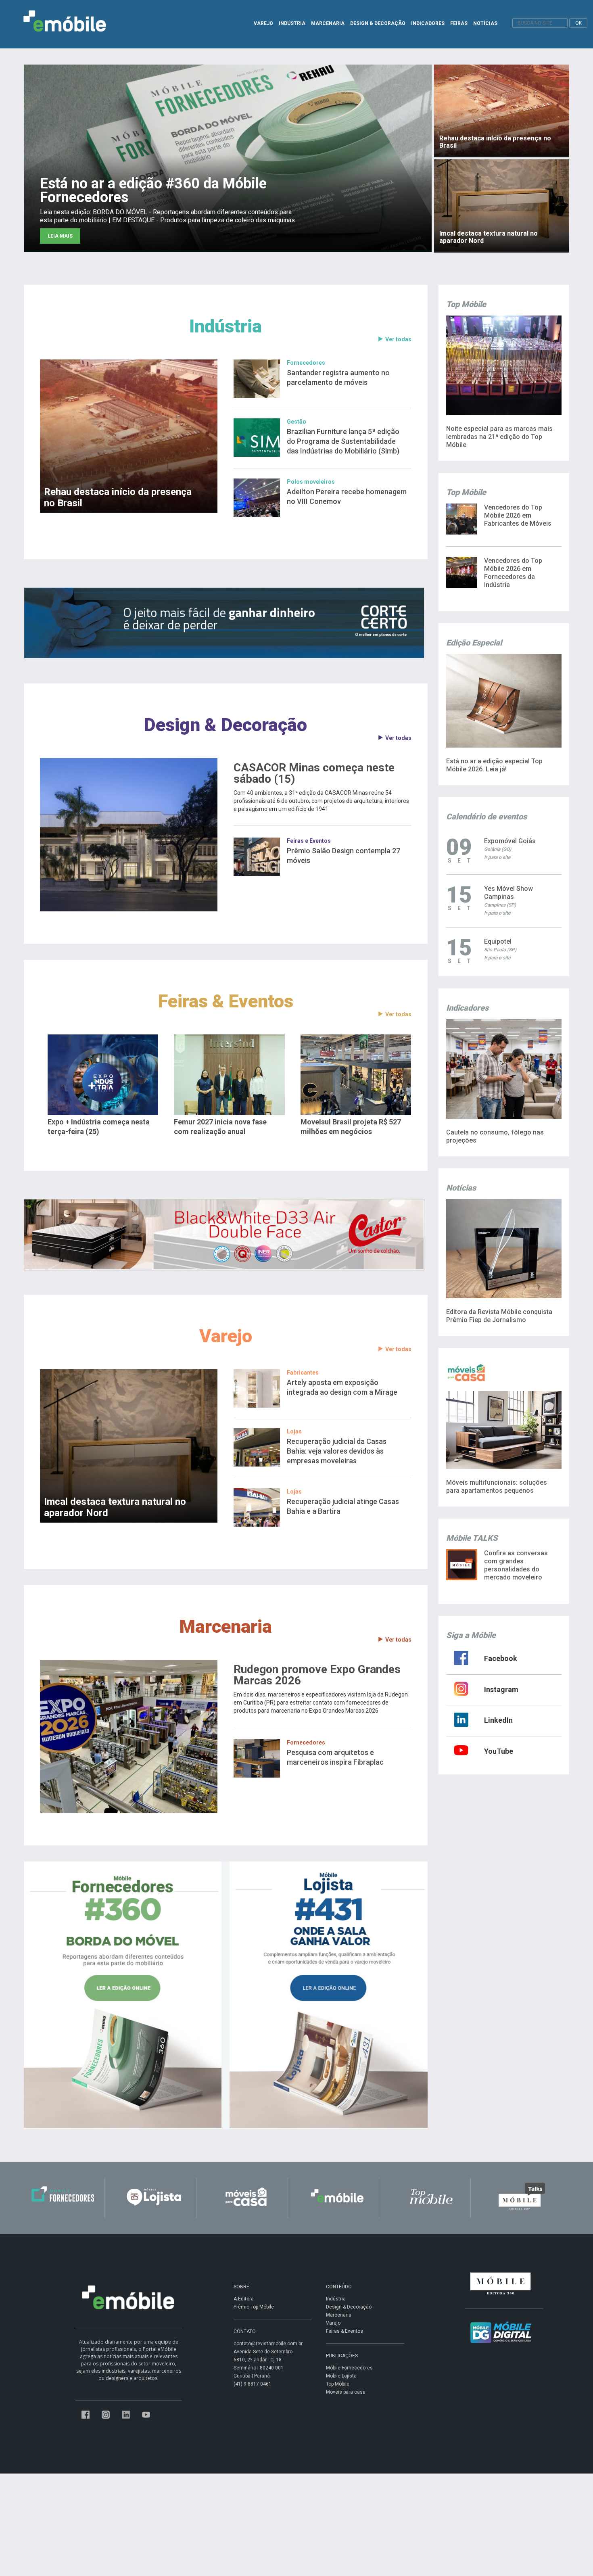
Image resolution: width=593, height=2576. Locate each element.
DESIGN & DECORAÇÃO (378, 23)
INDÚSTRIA (292, 23)
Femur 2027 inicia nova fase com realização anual (220, 1127)
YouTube (499, 1751)
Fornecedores (306, 363)
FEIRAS (459, 23)
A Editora (244, 2299)
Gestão (296, 422)
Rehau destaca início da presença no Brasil (118, 497)
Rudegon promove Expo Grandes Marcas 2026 (317, 1675)
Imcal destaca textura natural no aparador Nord (115, 1507)
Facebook (501, 1658)
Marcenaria (226, 1626)
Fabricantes (303, 1373)
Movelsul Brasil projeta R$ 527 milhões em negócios (351, 1127)
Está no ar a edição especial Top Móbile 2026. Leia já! (494, 765)
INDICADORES (428, 23)
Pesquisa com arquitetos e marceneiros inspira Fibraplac (335, 1757)
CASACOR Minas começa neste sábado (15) (314, 773)
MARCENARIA (328, 23)
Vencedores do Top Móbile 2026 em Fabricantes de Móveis (518, 515)
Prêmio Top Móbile (254, 2307)
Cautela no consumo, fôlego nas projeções (495, 1136)
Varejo (226, 1336)
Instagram (501, 1689)
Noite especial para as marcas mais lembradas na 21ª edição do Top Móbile (499, 437)
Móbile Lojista (341, 2376)
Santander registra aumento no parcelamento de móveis (338, 377)
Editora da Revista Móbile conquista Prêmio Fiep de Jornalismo (499, 1316)
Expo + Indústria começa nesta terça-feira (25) (99, 1127)
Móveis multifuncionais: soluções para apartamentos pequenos (497, 1486)
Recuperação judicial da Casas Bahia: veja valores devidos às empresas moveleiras (337, 1451)
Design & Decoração (226, 725)
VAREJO (263, 23)
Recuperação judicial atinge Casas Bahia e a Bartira (343, 1506)
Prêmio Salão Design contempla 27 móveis (343, 856)
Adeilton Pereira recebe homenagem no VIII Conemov (347, 496)
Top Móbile (338, 2384)
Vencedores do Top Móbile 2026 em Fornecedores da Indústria (513, 573)
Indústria (226, 326)
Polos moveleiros (311, 482)
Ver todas (398, 339)
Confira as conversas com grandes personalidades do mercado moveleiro (516, 1565)
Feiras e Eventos (309, 841)
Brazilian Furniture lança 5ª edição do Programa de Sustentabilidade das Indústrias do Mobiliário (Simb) (343, 441)
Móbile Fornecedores (349, 2368)
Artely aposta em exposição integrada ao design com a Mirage (342, 1387)
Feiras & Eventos (226, 1001)
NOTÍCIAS (485, 23)
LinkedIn (498, 1720)
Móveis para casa (346, 2392)
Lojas (294, 1431)
